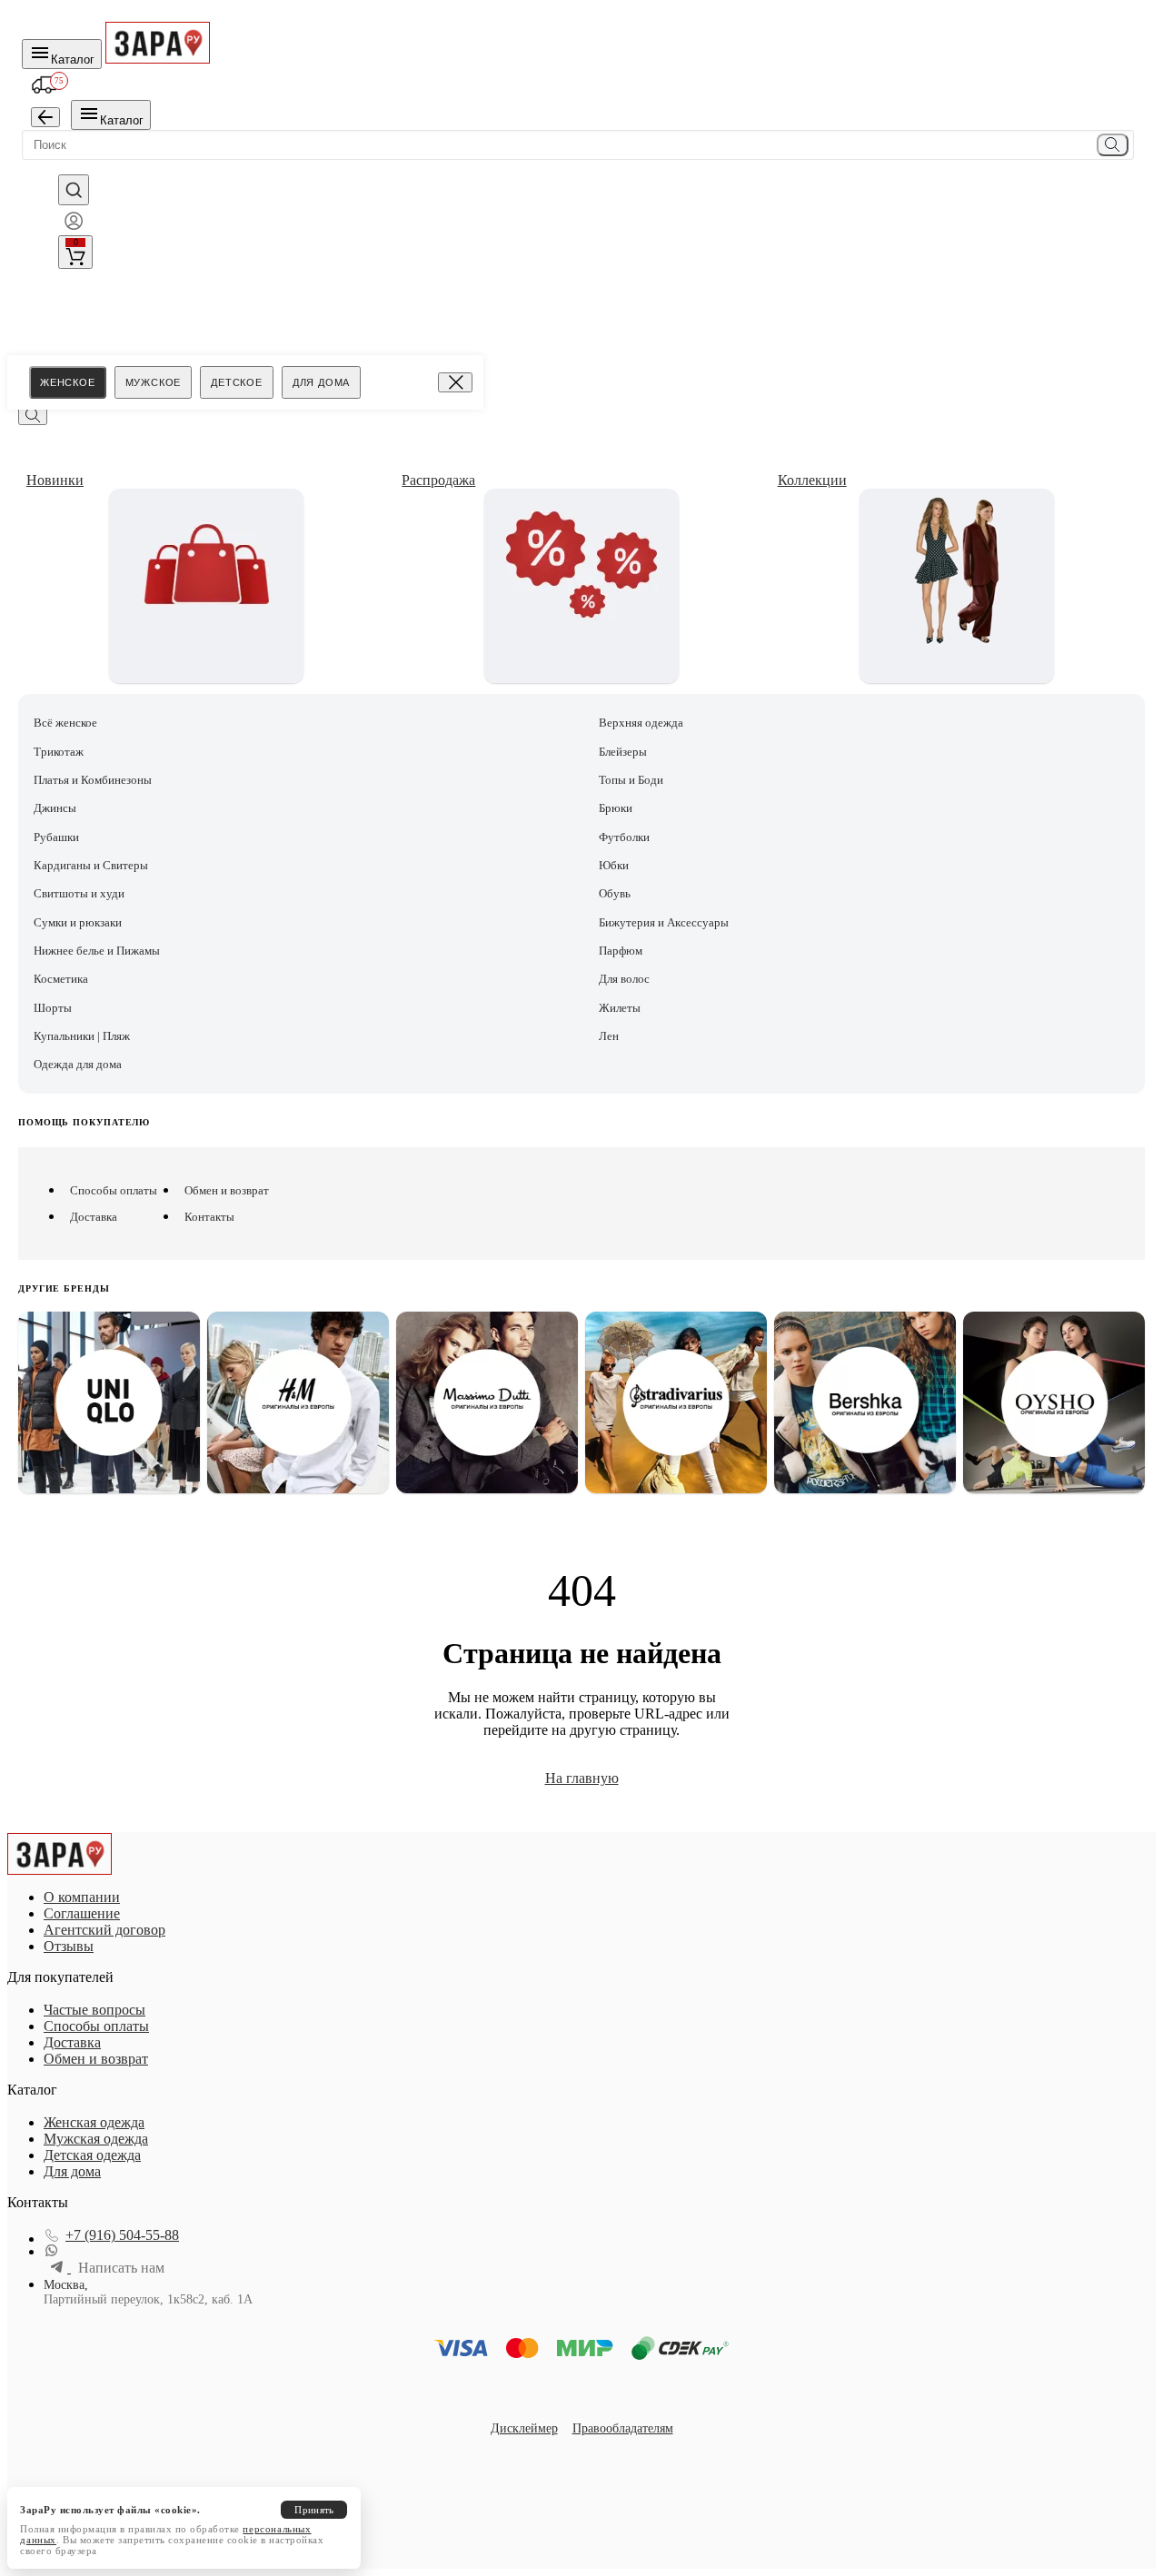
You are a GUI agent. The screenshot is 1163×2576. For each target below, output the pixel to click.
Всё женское (65, 723)
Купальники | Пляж (82, 1036)
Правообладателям (623, 2428)
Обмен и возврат (227, 1190)
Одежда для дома (78, 1064)
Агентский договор (104, 1930)
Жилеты (620, 1008)
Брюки (616, 808)
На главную (582, 1778)
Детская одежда (92, 2155)
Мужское (154, 382)
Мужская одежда (96, 2139)
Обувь (615, 893)
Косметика (61, 979)
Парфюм (621, 951)
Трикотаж (59, 752)
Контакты (209, 1217)
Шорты (53, 1008)
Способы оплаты (114, 1190)
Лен (609, 1036)
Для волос (624, 979)
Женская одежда (94, 2122)
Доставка (94, 1217)
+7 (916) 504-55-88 (122, 2235)
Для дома (321, 382)
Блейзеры (623, 752)
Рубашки (56, 837)
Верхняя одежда (641, 723)
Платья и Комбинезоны (93, 780)
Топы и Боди (631, 780)
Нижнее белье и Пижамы (97, 951)
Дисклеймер (524, 2428)
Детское (237, 382)
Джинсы (55, 808)
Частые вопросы (94, 2010)
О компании (82, 1897)
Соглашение (82, 1913)
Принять (314, 2510)
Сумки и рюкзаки (78, 922)
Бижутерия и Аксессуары (664, 922)
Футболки (624, 837)
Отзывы (69, 1946)
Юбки (614, 865)
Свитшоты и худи (79, 893)
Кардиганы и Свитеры (91, 865)
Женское (68, 382)
